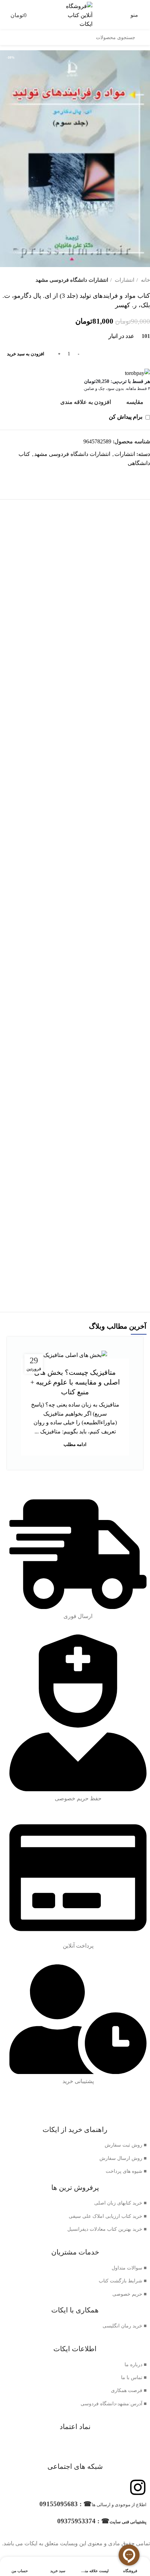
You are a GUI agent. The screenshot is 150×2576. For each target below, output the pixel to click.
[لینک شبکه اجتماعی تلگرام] (136, 475)
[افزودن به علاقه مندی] (13, 549)
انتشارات (124, 280)
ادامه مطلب (75, 1444)
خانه (145, 280)
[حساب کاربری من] (3, 15)
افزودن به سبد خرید (26, 354)
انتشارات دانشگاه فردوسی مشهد (72, 280)
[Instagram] (138, 2487)
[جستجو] (143, 38)
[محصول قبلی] (17, 280)
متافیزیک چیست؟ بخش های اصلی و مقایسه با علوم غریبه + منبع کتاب (75, 1382)
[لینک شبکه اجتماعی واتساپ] (144, 475)
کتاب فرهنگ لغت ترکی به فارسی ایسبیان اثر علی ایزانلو (75, 1104)
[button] (75, 666)
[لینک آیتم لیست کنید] (75, 2145)
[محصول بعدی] (3, 280)
